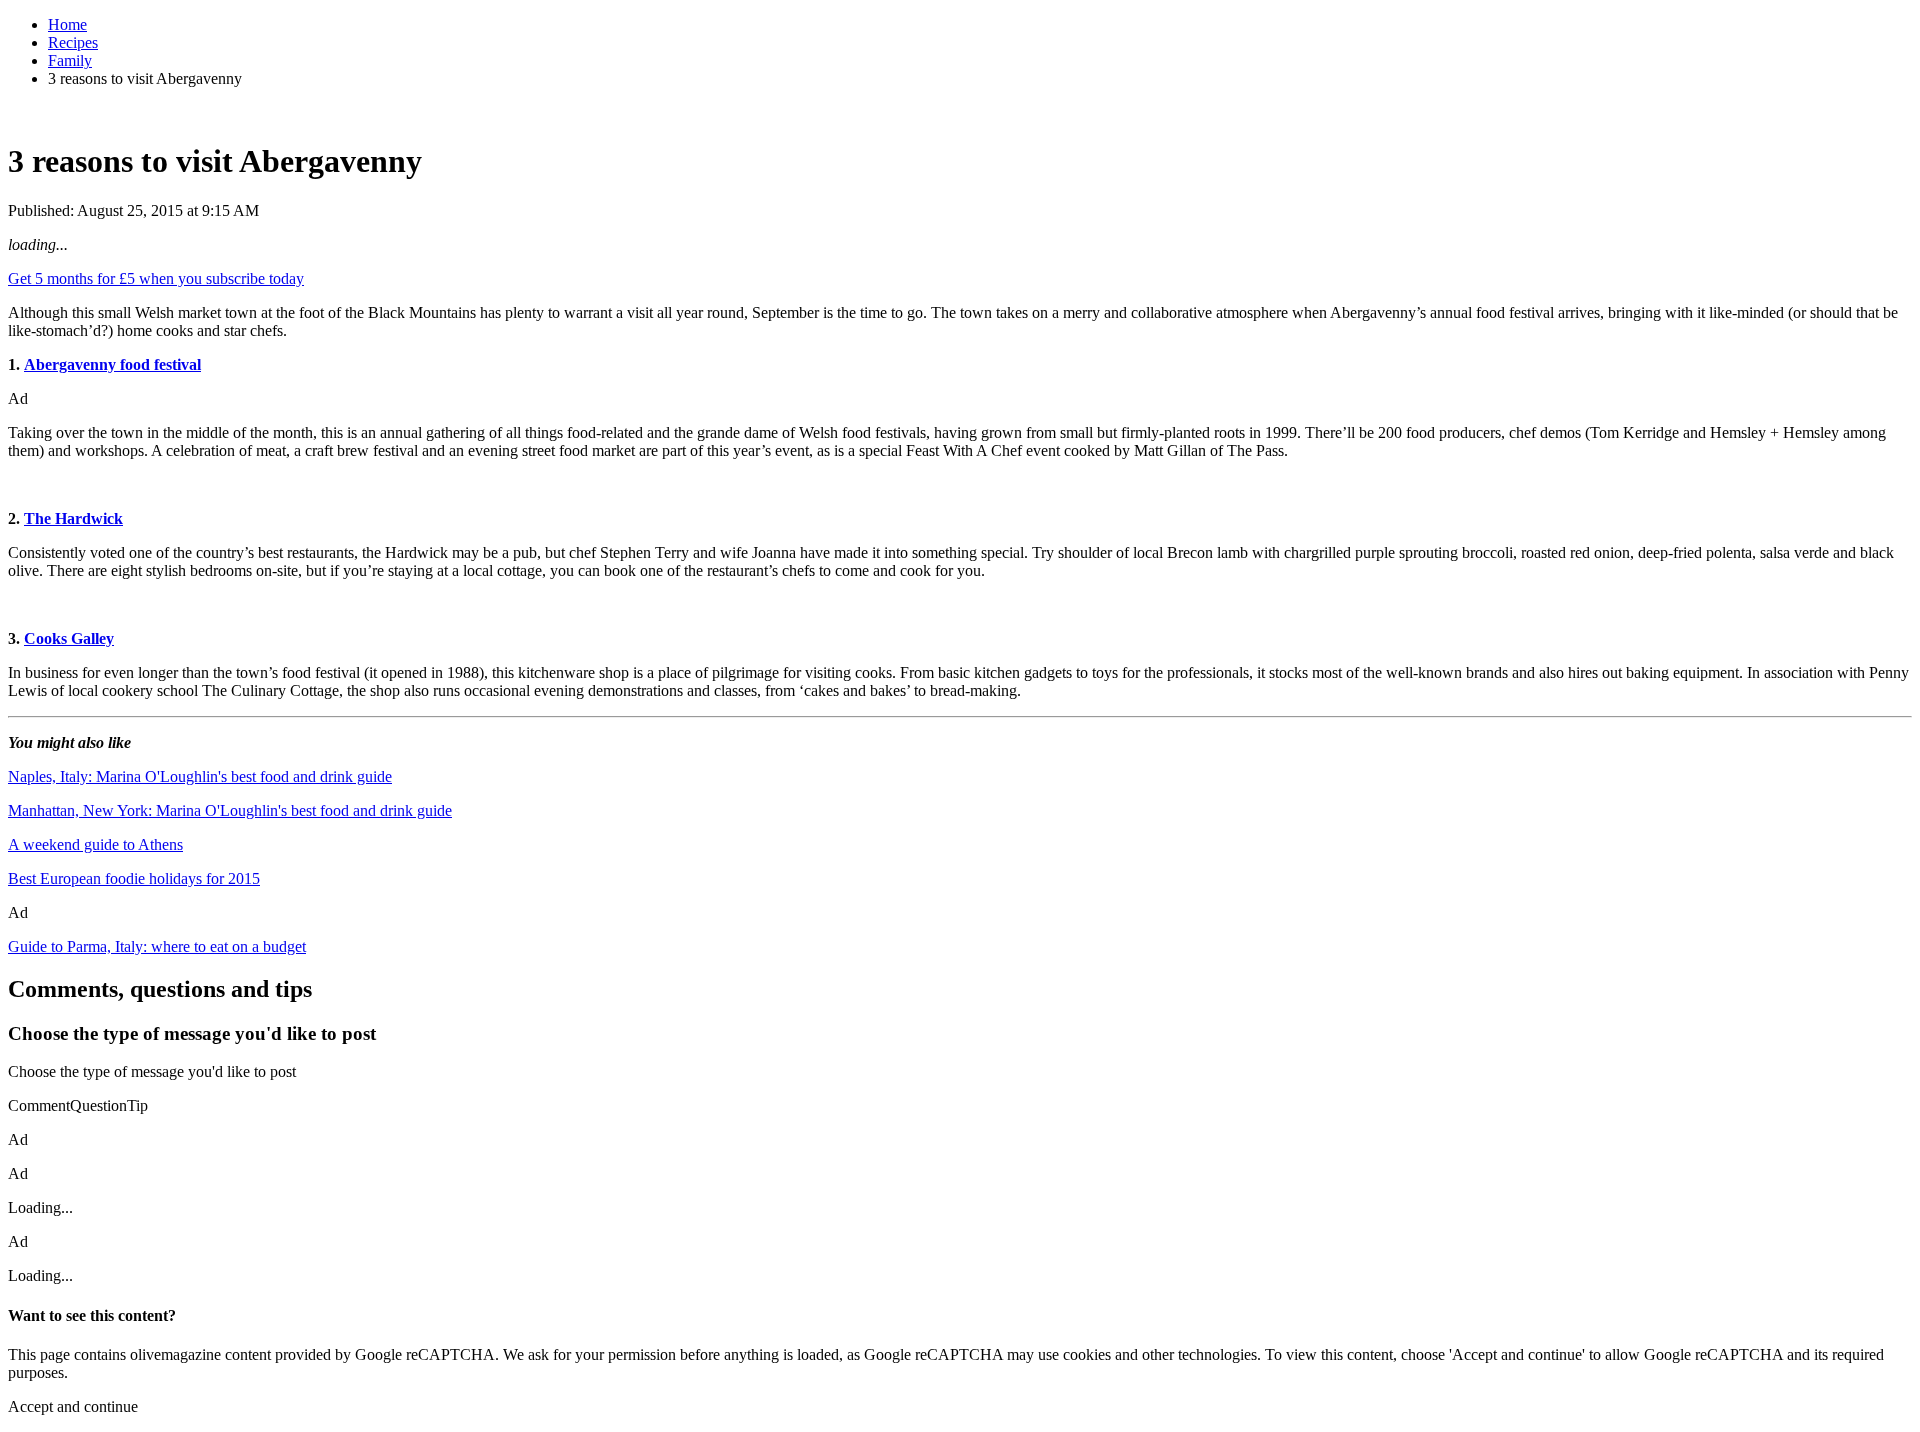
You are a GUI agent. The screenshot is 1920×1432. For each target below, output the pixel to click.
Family (70, 60)
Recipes (73, 42)
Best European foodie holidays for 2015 (134, 878)
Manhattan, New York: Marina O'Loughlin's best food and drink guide (230, 810)
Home (67, 24)
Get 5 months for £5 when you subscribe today (156, 278)
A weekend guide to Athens (95, 844)
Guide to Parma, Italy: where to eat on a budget (157, 946)
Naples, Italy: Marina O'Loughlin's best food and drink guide (200, 776)
